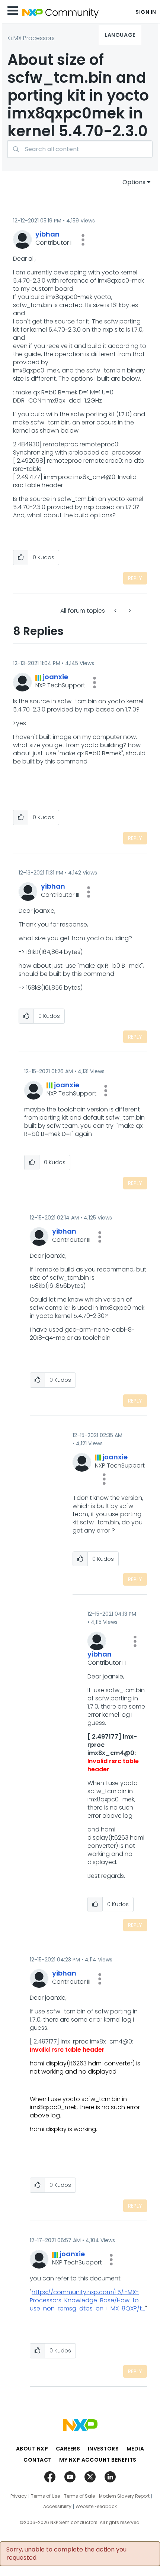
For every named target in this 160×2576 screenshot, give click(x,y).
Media (135, 2449)
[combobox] (80, 149)
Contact (38, 2460)
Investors (103, 2449)
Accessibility (57, 2507)
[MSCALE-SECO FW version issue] (129, 611)
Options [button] (134, 182)
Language (120, 35)
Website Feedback (96, 2507)
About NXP (32, 2449)
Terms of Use (45, 2496)
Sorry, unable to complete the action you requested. (66, 2554)
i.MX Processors (33, 38)
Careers (68, 2449)
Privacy (19, 2496)
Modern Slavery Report (124, 2496)
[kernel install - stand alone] (116, 611)
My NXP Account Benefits (98, 2460)
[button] (83, 240)
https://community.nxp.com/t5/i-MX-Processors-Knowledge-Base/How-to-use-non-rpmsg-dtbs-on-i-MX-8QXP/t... (87, 2300)
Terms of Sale (79, 2496)
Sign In (146, 12)
